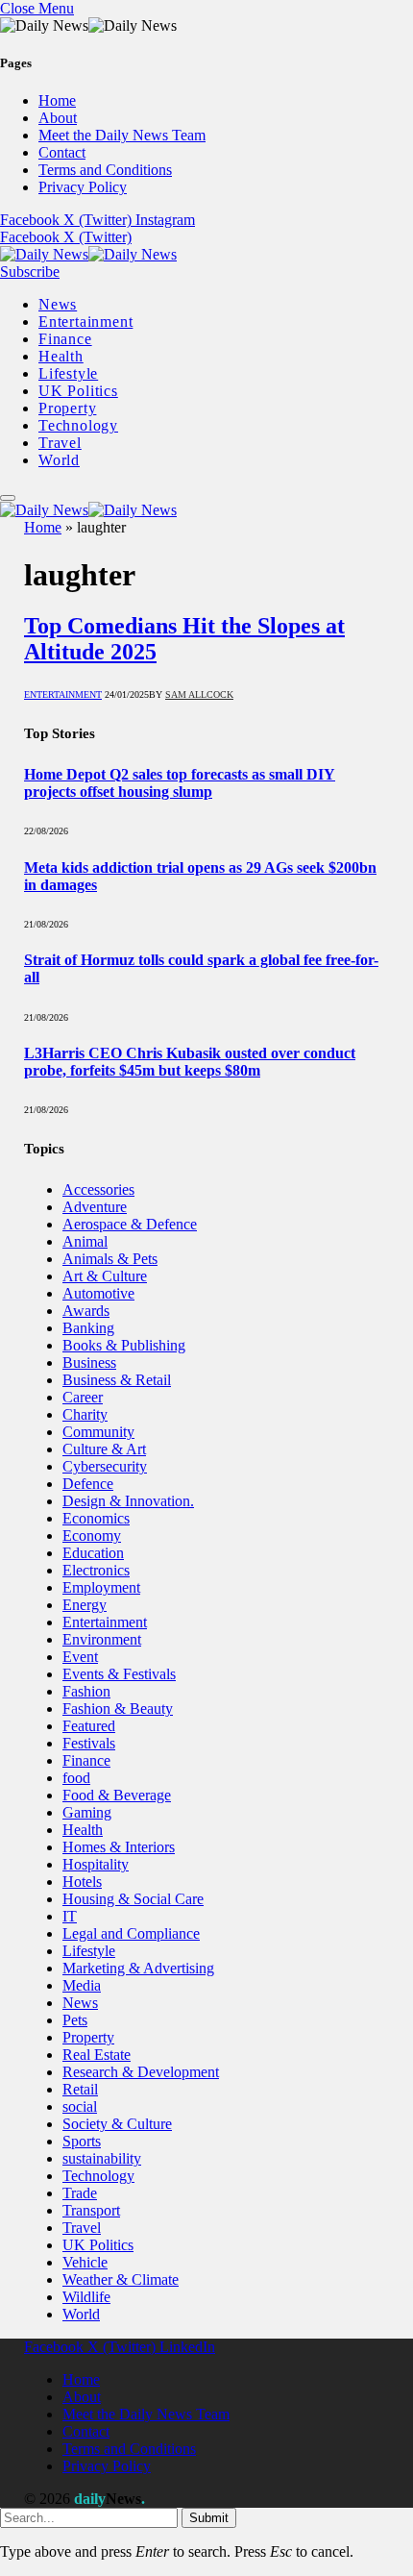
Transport (91, 2210)
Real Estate (97, 2055)
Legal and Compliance (131, 1933)
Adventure (95, 1207)
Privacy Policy (83, 187)
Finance (65, 339)
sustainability (102, 2158)
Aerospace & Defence (130, 1224)
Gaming (87, 1812)
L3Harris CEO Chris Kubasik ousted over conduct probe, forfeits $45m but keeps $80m (190, 1062)
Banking (88, 1328)
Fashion (86, 1691)
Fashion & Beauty (118, 1709)
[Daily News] (88, 254)
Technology (78, 425)
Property (67, 408)
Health (61, 356)
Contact (62, 152)
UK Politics (78, 391)
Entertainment (85, 322)
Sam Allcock (199, 694)
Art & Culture (105, 1276)
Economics (96, 1518)
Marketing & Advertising (138, 1968)
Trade (80, 2193)
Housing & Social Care (133, 1899)
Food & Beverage (117, 1795)
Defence (88, 1484)
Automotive (98, 1293)
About (58, 118)
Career (83, 1397)
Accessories (98, 1189)
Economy (92, 1536)
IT (70, 1916)
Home (57, 100)
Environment (102, 1639)
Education (93, 1553)
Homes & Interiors (119, 1847)
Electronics (96, 1570)
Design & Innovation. (128, 1501)
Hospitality (96, 1864)
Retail (80, 2089)
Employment (101, 1587)
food (76, 1778)
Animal (85, 1241)
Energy (85, 1605)
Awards (86, 1311)
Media (82, 1985)
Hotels (82, 1882)
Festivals (89, 1743)
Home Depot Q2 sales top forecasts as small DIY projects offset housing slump (180, 783)
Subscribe (30, 272)
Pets (75, 2020)
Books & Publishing (124, 1345)
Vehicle (85, 2262)
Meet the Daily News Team (122, 135)
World (59, 460)
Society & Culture (117, 2124)
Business (89, 1362)
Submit (209, 2518)
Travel (60, 443)
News (58, 304)
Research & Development (141, 2072)
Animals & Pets (110, 1259)
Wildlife (86, 2297)
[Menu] (8, 498)
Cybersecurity (105, 1466)
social (80, 2106)
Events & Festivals (119, 1674)
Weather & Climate (121, 2279)
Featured (89, 1726)
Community (98, 1432)
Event (80, 1657)
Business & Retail (117, 1380)
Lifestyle (68, 373)
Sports (82, 2141)
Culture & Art (104, 1449)
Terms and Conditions (105, 170)
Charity (85, 1414)
